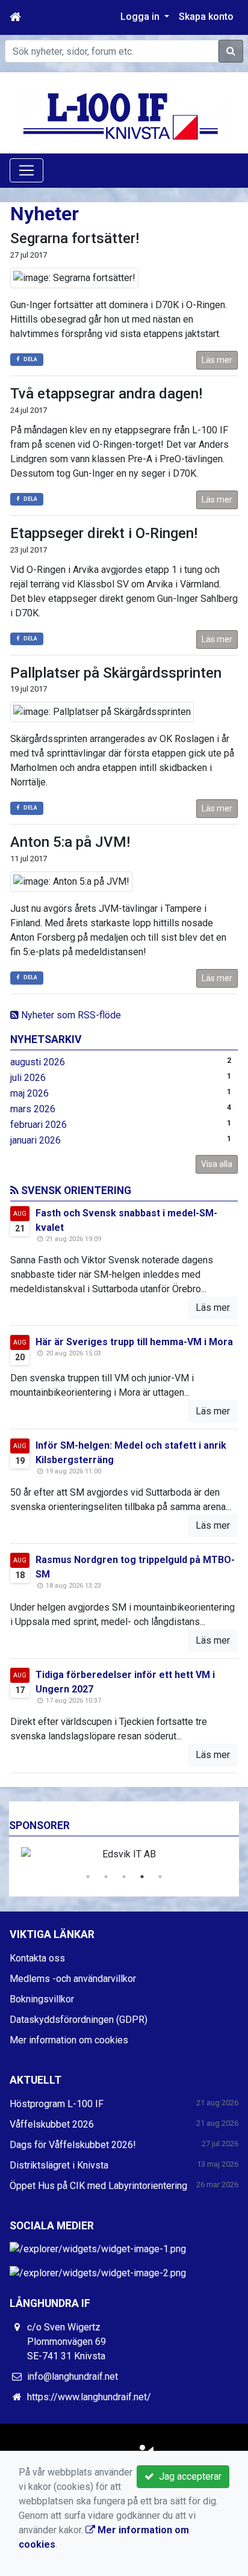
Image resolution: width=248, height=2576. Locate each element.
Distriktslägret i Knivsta (59, 2165)
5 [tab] (160, 1877)
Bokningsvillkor (42, 1999)
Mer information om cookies (69, 2040)
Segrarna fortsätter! (75, 238)
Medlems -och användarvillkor (73, 1979)
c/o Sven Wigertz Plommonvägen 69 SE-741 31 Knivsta (67, 2342)
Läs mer (217, 360)
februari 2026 (39, 1125)
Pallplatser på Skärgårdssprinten (116, 673)
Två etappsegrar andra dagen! (106, 394)
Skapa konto (206, 17)
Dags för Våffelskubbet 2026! (73, 2145)
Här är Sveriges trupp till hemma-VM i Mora (134, 1342)
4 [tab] (142, 1877)
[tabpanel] (124, 1854)
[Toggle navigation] (26, 170)
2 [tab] (106, 1877)
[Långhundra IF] (124, 115)
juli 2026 (28, 1078)
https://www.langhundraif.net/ (89, 2397)
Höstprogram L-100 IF (57, 2104)
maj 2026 (29, 1093)
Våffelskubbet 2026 (52, 2124)
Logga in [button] (141, 17)
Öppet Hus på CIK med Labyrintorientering (98, 2186)
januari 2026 (36, 1140)
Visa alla (217, 1164)
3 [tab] (124, 1877)
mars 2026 (33, 1109)
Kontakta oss (37, 1958)
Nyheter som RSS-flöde (70, 1015)
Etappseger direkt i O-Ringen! (104, 533)
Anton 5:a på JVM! (70, 842)
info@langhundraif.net (73, 2376)
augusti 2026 (38, 1062)
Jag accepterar (188, 2476)
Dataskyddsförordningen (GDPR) (79, 2020)
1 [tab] (88, 1877)
